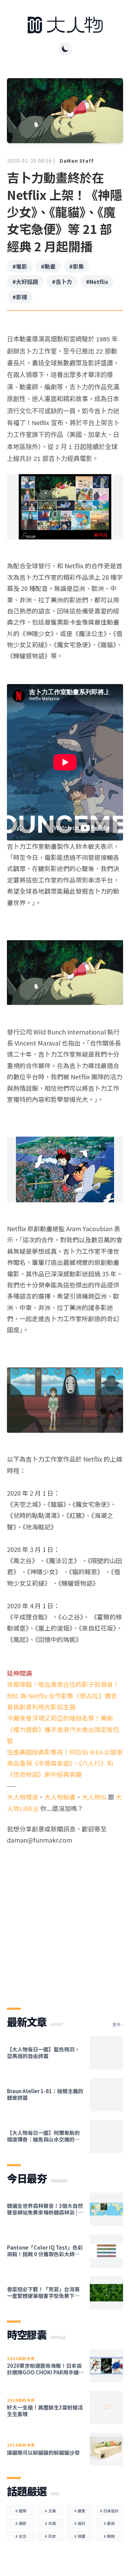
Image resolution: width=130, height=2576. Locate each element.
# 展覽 (80, 2511)
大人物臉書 (60, 1797)
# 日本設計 (109, 2511)
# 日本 (50, 2536)
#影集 (77, 266)
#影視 (20, 297)
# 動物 (109, 2536)
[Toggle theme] (65, 49)
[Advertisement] (65, 1920)
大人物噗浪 (23, 1797)
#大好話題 (25, 282)
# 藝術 (109, 2523)
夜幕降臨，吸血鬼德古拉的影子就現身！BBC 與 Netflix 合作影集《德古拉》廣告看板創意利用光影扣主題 (63, 1695)
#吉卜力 (62, 282)
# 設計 (80, 2523)
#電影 (20, 266)
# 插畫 (80, 2536)
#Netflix (97, 282)
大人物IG (94, 1797)
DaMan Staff (77, 161)
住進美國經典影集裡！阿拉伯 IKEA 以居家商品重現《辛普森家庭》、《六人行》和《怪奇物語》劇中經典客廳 (65, 1763)
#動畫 (48, 266)
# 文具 (50, 2511)
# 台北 (21, 2536)
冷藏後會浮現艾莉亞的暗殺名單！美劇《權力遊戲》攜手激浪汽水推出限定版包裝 (63, 1729)
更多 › (118, 2024)
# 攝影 (21, 2523)
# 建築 (21, 2511)
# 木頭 (50, 2523)
